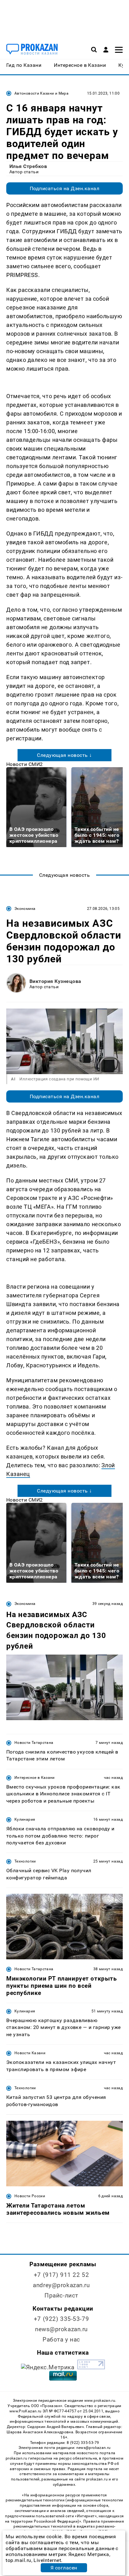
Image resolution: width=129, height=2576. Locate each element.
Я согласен (64, 2568)
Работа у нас (61, 2339)
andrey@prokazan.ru (61, 2285)
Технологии (25, 1861)
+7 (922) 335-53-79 (61, 2319)
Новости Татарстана (34, 1743)
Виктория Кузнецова (55, 981)
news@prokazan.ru (61, 2329)
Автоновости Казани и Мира (41, 93)
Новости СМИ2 (25, 764)
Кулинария (25, 1819)
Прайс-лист (61, 2295)
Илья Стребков (28, 166)
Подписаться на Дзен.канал (64, 188)
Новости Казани (30, 2053)
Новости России (30, 2196)
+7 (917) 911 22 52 (61, 2275)
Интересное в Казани (35, 1778)
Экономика (25, 909)
